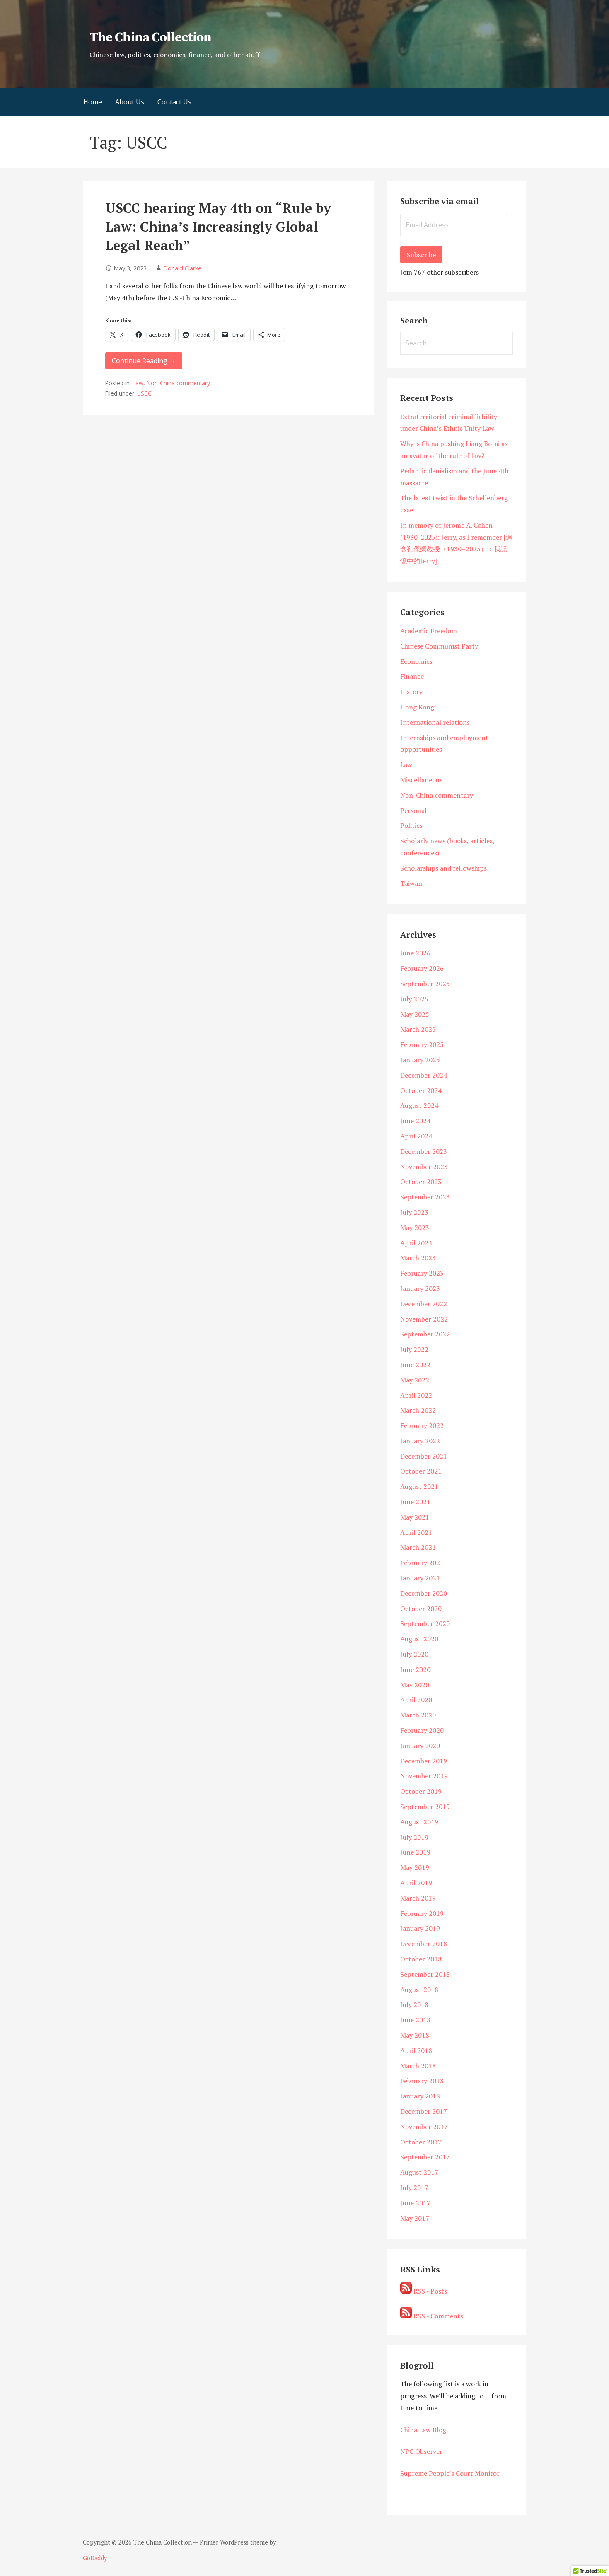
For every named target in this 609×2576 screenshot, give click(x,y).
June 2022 (415, 1365)
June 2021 (415, 1502)
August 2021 (419, 1486)
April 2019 (416, 1883)
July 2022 (414, 1349)
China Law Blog (423, 2430)
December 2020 (424, 1593)
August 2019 (419, 1822)
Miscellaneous (421, 780)
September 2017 (425, 2157)
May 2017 (415, 2218)
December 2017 (424, 2111)
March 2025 (418, 1029)
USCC (144, 393)
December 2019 (424, 1761)
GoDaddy (95, 2558)
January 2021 (420, 1578)
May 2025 (415, 1014)
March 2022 (418, 1410)
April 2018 (416, 2050)
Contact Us (174, 102)
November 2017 (424, 2127)
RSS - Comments (437, 2316)
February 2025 (422, 1044)
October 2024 (421, 1090)
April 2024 (416, 1136)
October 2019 (421, 1791)
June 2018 (415, 2020)
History (411, 692)
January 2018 (420, 2096)
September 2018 (425, 1974)
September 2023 (425, 1197)
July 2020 (414, 1654)
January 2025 (420, 1060)
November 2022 (424, 1319)
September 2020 (425, 1623)
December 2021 (424, 1456)
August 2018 (419, 1990)
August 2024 (419, 1105)
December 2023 (424, 1151)
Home (93, 102)
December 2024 (424, 1075)
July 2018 (414, 2004)
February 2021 (422, 1563)
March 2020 (418, 1715)
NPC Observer (421, 2451)
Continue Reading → (144, 361)
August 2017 (419, 2172)
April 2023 (416, 1243)
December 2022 (424, 1304)
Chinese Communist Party (439, 646)
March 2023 (418, 1258)
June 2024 (415, 1121)
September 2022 (425, 1334)
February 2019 (422, 1913)
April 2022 (416, 1395)
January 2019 (420, 1928)
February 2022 (422, 1425)
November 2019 (424, 1776)
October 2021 (421, 1471)
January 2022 (420, 1441)
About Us (130, 102)
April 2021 (416, 1532)
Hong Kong (417, 707)
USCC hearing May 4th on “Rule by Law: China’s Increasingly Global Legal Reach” (218, 227)
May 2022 (415, 1380)
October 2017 (421, 2142)
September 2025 (425, 984)
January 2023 (420, 1288)
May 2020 (415, 1685)
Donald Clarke (182, 268)
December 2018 (424, 1944)
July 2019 (414, 1837)
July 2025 (414, 999)
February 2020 (422, 1730)
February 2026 (422, 968)
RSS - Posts (429, 2291)
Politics (411, 825)
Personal (413, 810)
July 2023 (414, 1212)
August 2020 (419, 1639)
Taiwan (411, 883)
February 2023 (422, 1273)
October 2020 (421, 1609)
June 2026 (415, 953)
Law (138, 383)
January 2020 (420, 1746)
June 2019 (415, 1852)
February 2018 (422, 2081)
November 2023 (424, 1167)
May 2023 (415, 1228)
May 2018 (415, 2035)
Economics (416, 661)
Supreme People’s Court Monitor (450, 2473)
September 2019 (425, 1807)
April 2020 (416, 1700)
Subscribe (421, 255)
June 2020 (415, 1669)
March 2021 (418, 1547)
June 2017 (415, 2203)
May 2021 (415, 1517)
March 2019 (418, 1898)
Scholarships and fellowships (443, 868)
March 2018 (418, 2066)
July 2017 (414, 2188)
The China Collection (150, 38)
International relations (435, 722)
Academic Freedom (429, 631)
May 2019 (415, 1867)
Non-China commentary (178, 383)
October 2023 (421, 1182)
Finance (412, 676)
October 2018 (421, 1959)
